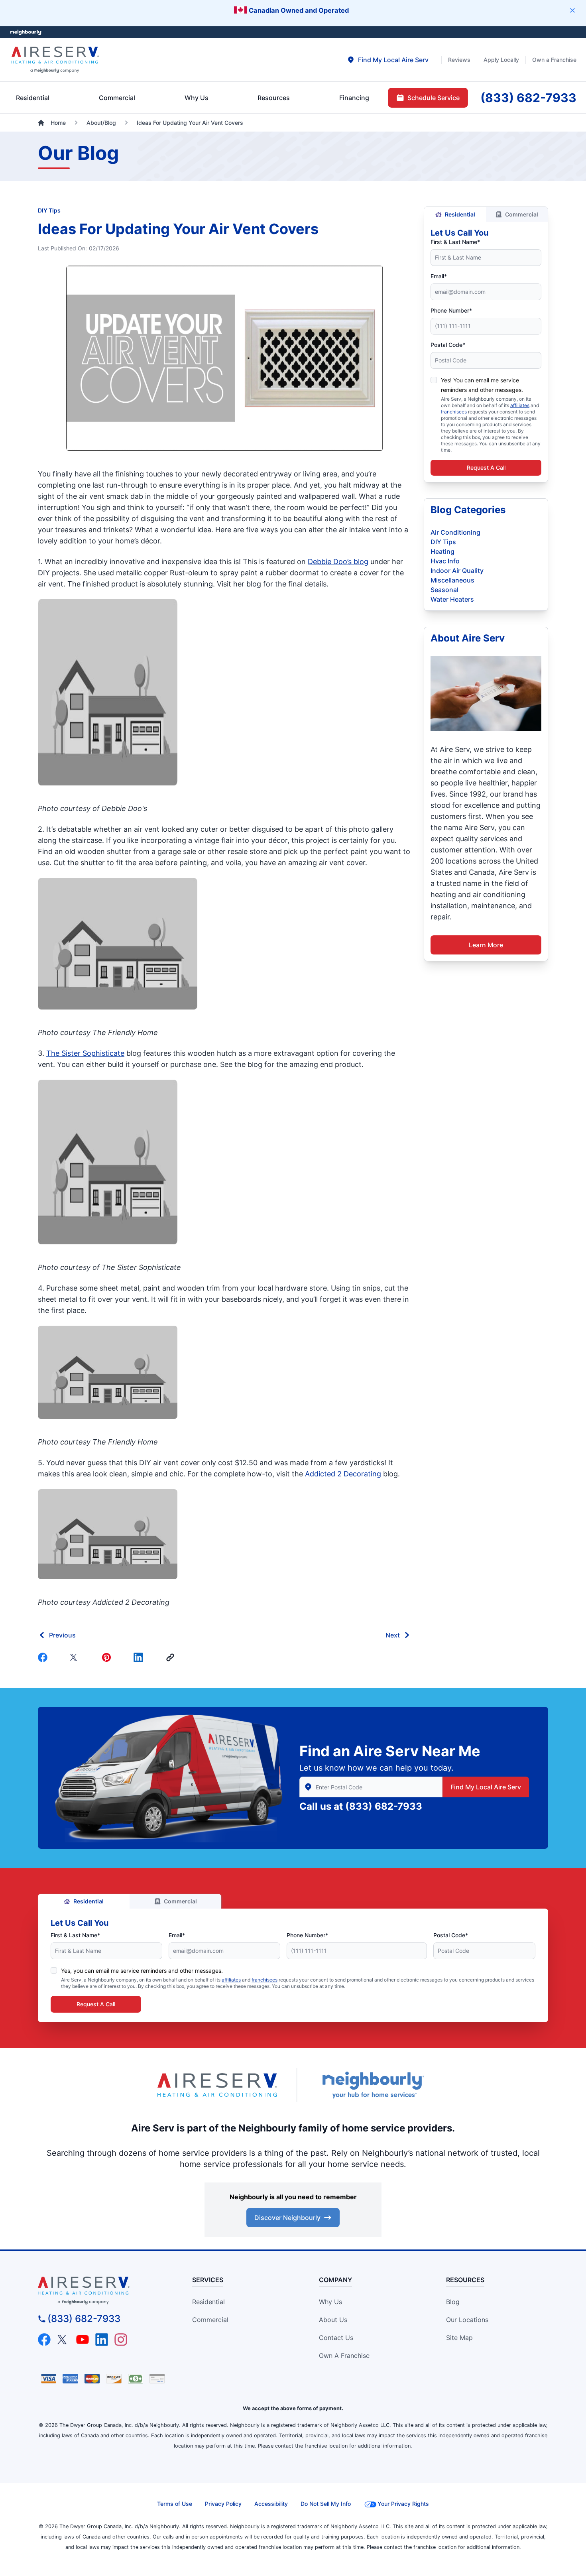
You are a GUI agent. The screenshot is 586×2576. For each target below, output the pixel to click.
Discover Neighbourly (287, 2218)
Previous (62, 1635)
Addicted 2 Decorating (343, 1474)
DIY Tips (49, 210)
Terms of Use (175, 2504)
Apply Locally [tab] (501, 60)
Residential (460, 214)
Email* (439, 276)
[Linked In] (140, 1657)
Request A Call (486, 467)
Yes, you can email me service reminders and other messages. (142, 1971)
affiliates (520, 405)
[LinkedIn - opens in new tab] (102, 2340)
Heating (442, 551)
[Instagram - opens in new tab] (121, 2340)
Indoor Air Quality (457, 571)
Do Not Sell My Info (326, 2504)
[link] (172, 1657)
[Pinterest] (108, 1657)
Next (393, 1635)
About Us (333, 2320)
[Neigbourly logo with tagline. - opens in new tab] (373, 2085)
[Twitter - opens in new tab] (63, 2340)
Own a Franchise (344, 2356)
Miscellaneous (452, 580)
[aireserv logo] (102, 2291)
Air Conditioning (455, 532)
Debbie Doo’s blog (338, 562)
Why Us (330, 2302)
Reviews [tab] (459, 60)
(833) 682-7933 (384, 1806)
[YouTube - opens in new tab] (83, 2340)
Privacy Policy (223, 2504)
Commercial (522, 214)
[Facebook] (44, 1657)
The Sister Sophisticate (85, 1053)
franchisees (454, 412)
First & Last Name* (455, 242)
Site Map (459, 2338)
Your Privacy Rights (403, 2504)
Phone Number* (451, 310)
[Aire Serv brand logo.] (55, 60)
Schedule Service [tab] (434, 98)
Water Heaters (452, 599)
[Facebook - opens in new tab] (44, 2340)
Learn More (486, 945)
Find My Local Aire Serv (486, 1787)
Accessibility (271, 2504)
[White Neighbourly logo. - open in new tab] (26, 32)
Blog (453, 2302)
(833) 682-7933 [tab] (528, 98)
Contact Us (336, 2338)
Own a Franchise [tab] (554, 60)
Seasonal (444, 590)
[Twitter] (76, 1657)
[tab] (388, 60)
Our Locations (467, 2320)
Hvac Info (445, 561)
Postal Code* (448, 345)
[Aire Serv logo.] (217, 2085)
